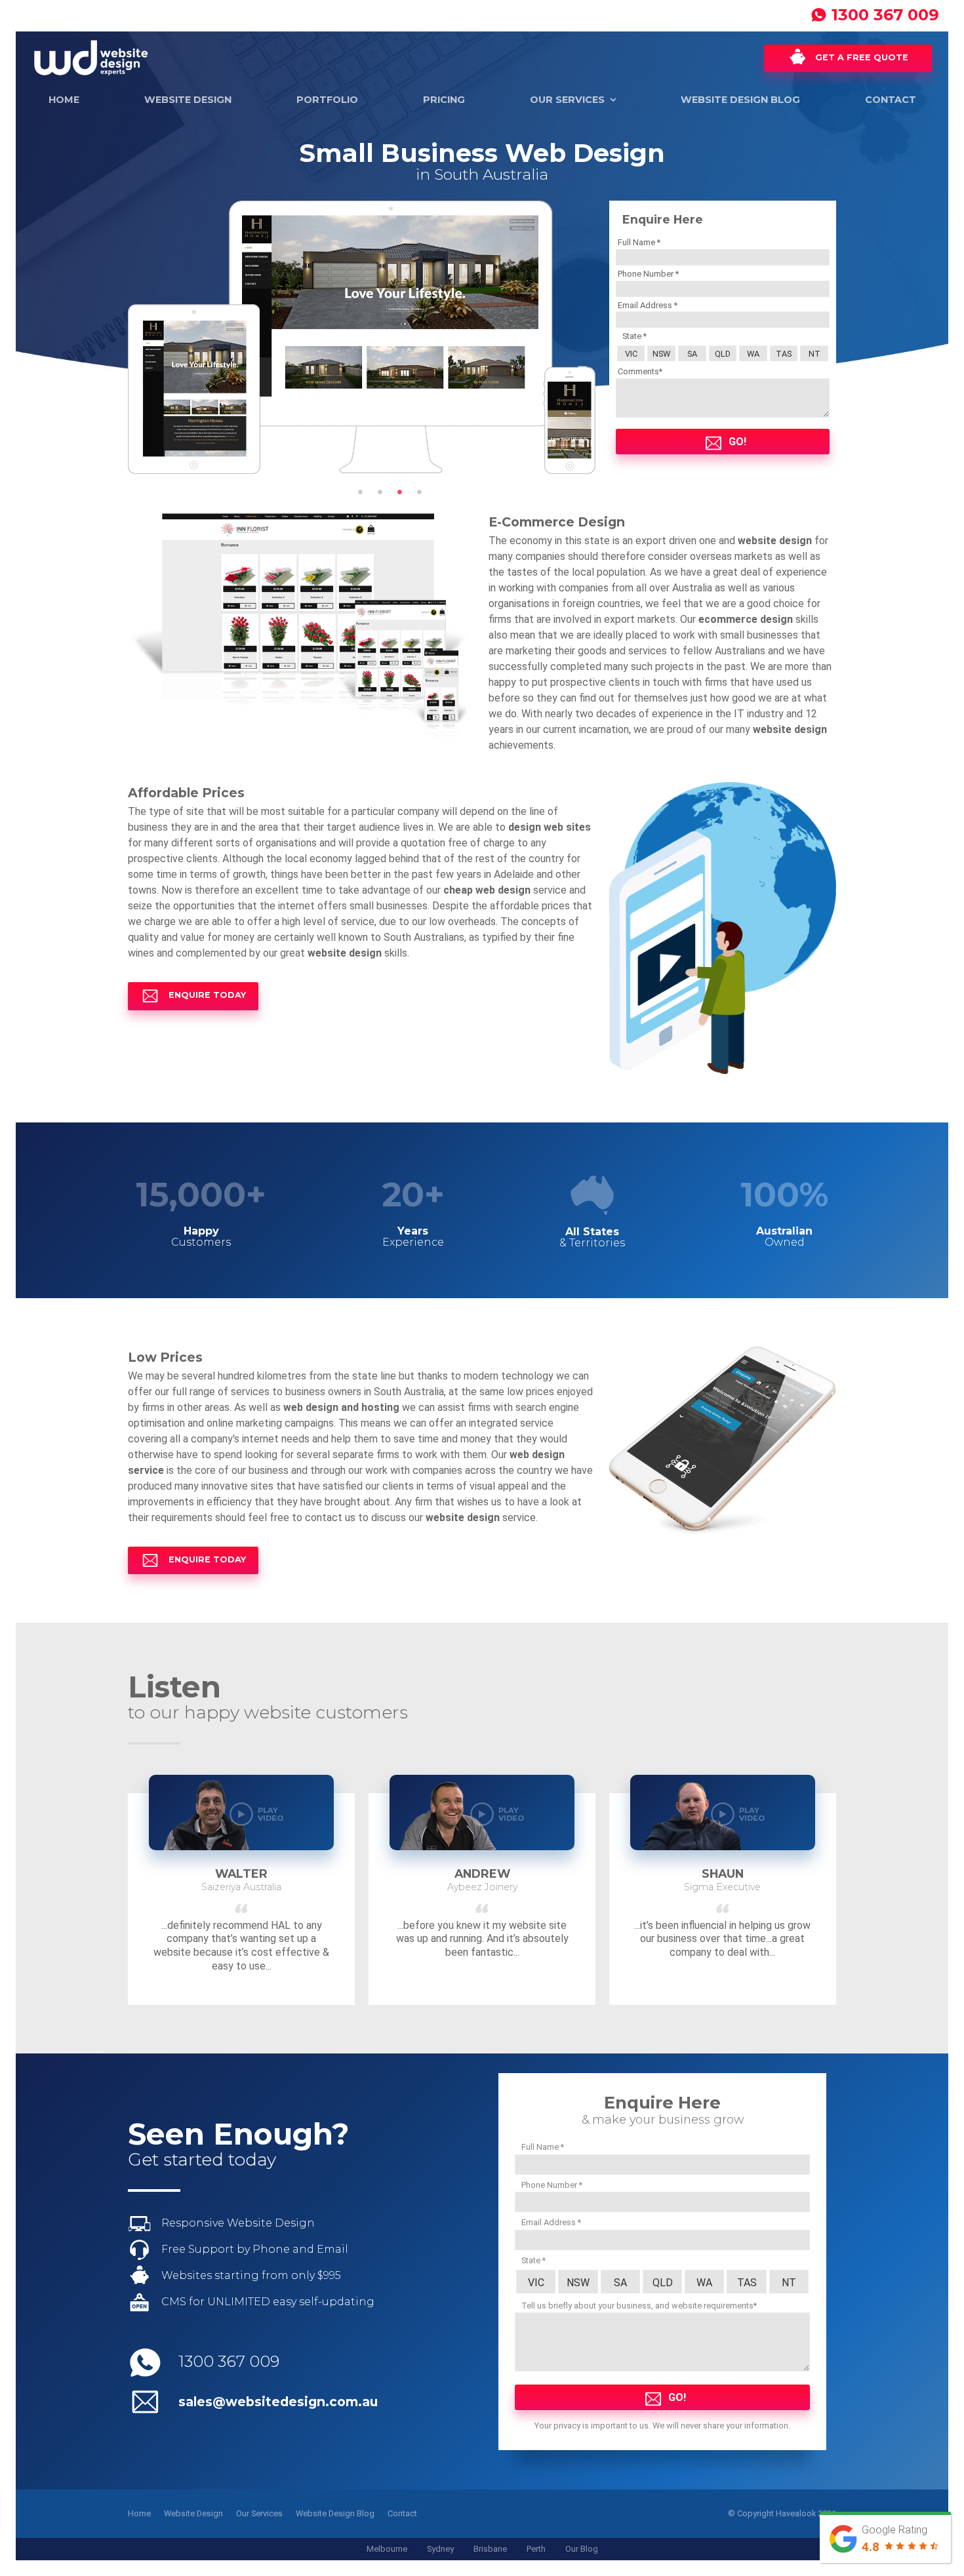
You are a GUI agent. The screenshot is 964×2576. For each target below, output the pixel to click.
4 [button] (419, 492)
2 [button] (380, 492)
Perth (536, 2549)
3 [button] (399, 492)
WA (753, 354)
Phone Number (647, 274)
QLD (723, 354)
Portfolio (327, 100)
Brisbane (490, 2549)
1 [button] (360, 492)
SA (692, 354)
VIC (631, 354)
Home (64, 100)
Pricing (444, 100)
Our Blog (582, 2549)
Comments (638, 371)
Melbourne (387, 2549)
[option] (362, 337)
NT (814, 354)
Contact (891, 100)
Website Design (188, 100)
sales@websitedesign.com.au (278, 2402)
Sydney (440, 2549)
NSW (661, 354)
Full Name (637, 242)
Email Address (646, 305)
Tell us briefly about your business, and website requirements (637, 2306)
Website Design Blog (740, 100)
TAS (784, 354)
